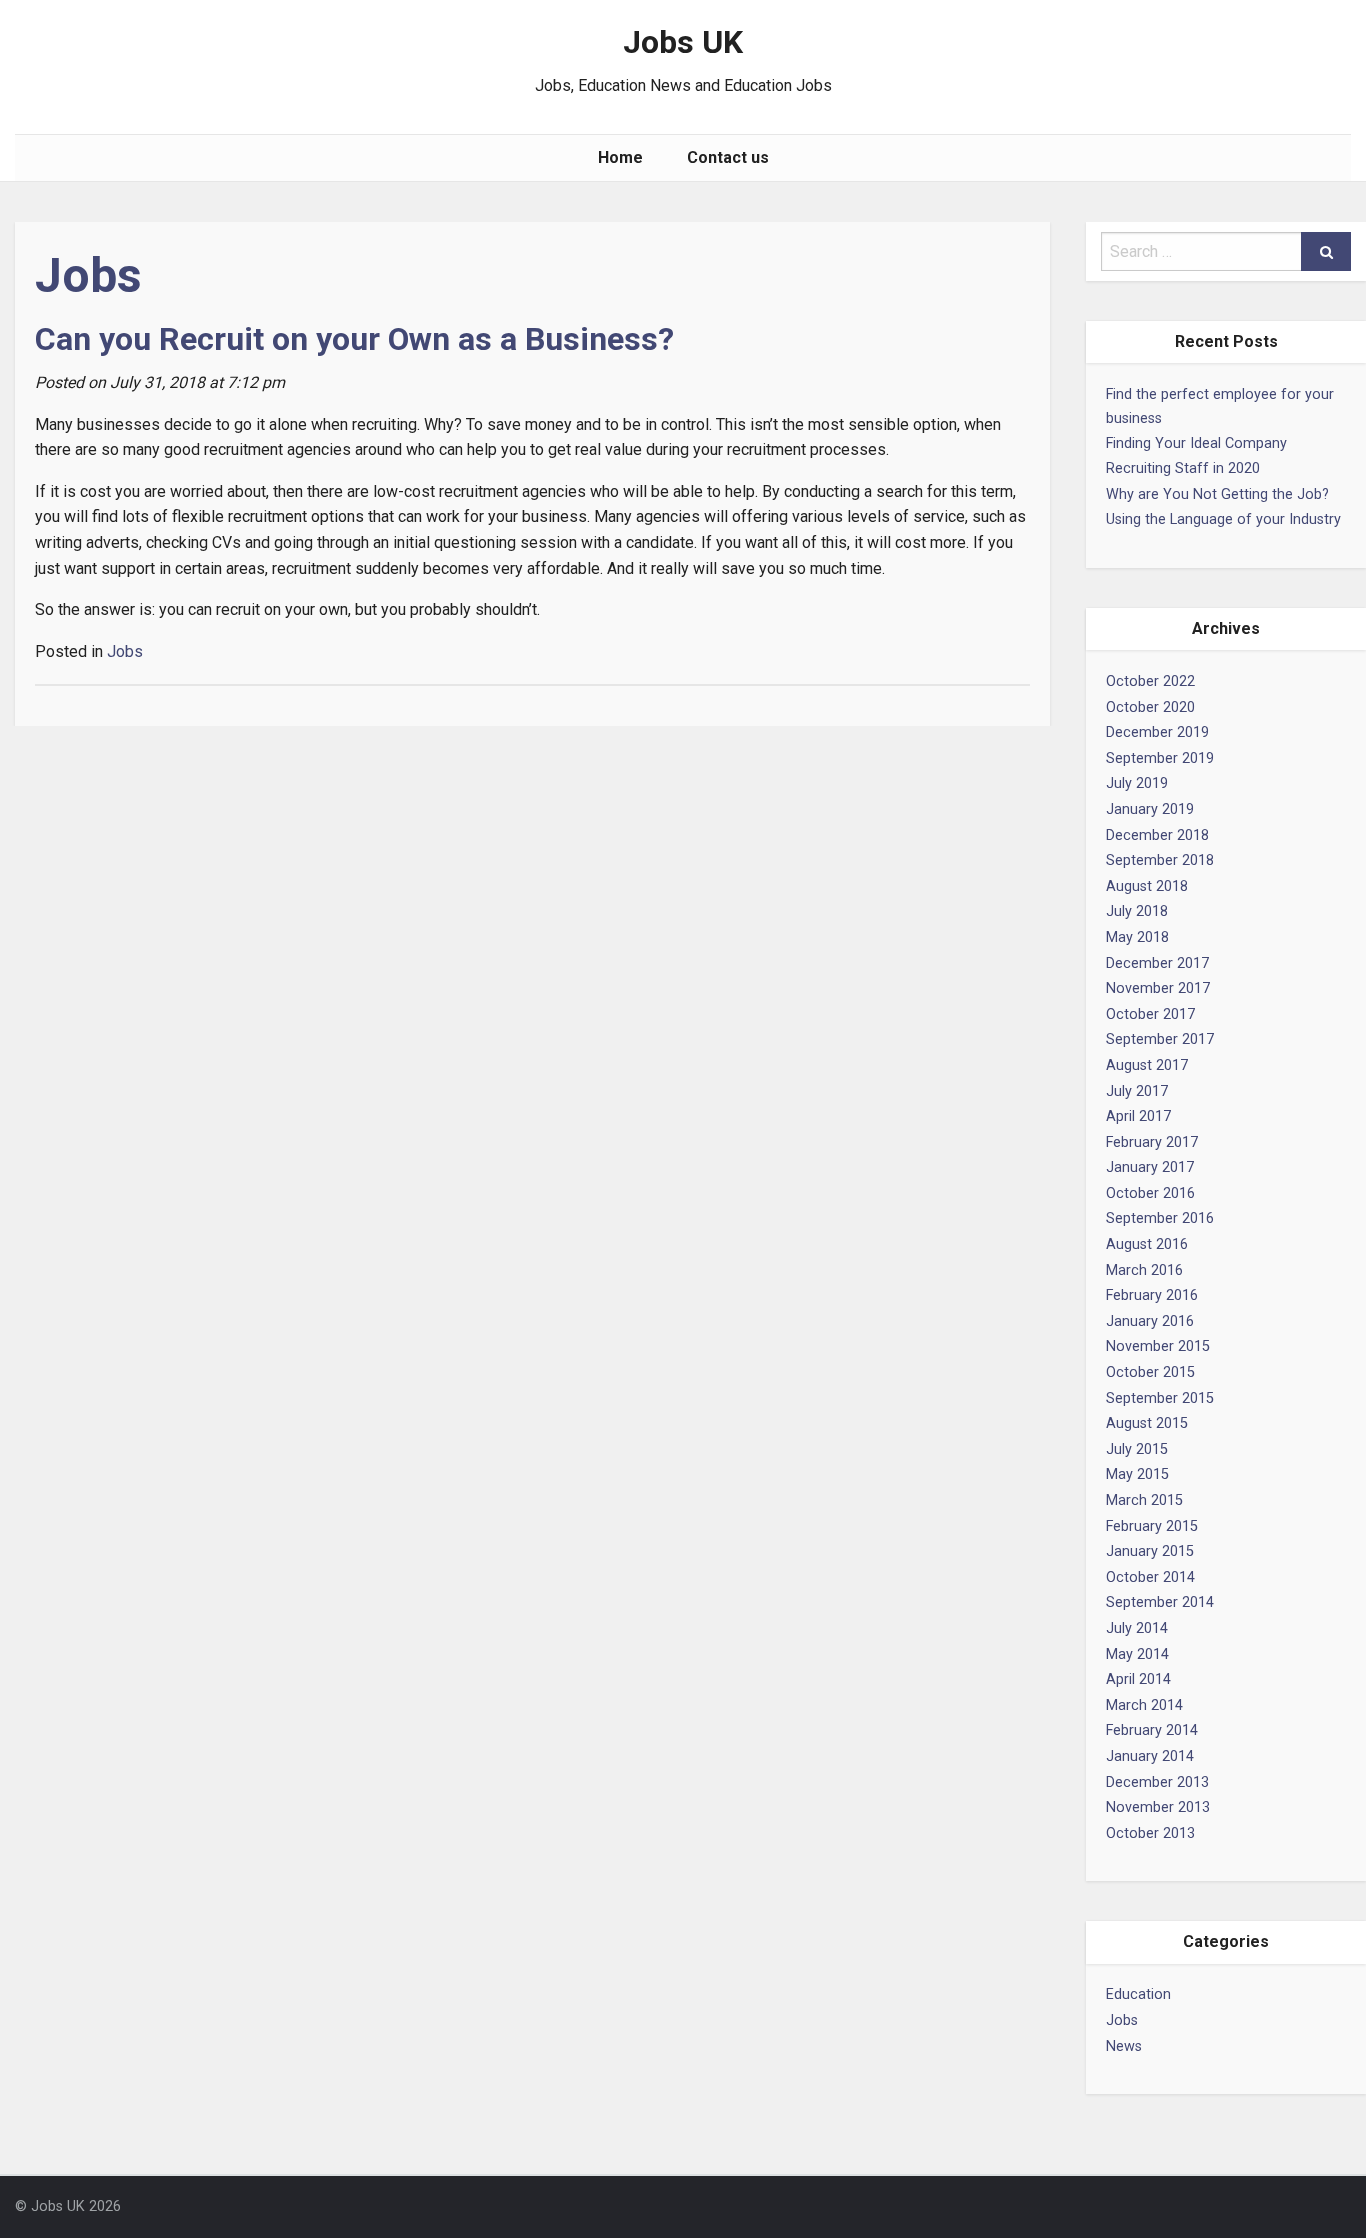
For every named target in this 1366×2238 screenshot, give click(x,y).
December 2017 (1157, 963)
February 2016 (1152, 1295)
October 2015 (1150, 1372)
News (1124, 2046)
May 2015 (1137, 1474)
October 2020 (1150, 707)
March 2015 (1144, 1500)
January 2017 (1150, 1167)
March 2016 (1144, 1270)
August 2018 (1147, 886)
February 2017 (1152, 1142)
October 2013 (1150, 1833)
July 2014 (1137, 1628)
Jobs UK (683, 42)
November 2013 (1158, 1807)
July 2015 (1137, 1449)
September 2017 (1160, 1039)
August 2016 (1147, 1244)
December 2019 (1157, 732)
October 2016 (1150, 1193)
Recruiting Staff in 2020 (1183, 468)
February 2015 (1152, 1526)
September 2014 (1160, 1602)
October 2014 (1150, 1577)
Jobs (1122, 2020)
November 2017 (1158, 988)
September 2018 (1160, 860)
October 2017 (1150, 1014)
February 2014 (1152, 1730)
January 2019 (1150, 809)
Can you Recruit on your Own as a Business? (354, 339)
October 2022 (1150, 681)
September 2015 (1160, 1398)
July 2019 (1137, 783)
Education (1138, 1994)
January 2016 (1150, 1321)
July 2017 (1137, 1091)
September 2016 (1160, 1218)
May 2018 (1137, 937)
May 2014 (1137, 1654)
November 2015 (1158, 1346)
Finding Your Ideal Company (1196, 443)
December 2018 (1157, 835)
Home (620, 157)
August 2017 (1147, 1065)
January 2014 (1150, 1756)
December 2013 (1157, 1782)
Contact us (728, 157)
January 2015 (1150, 1551)
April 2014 (1138, 1679)
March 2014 (1144, 1705)
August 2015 (1147, 1423)
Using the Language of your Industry (1223, 519)
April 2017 (1138, 1116)
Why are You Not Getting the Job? (1217, 494)
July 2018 (1137, 911)
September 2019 (1160, 758)
